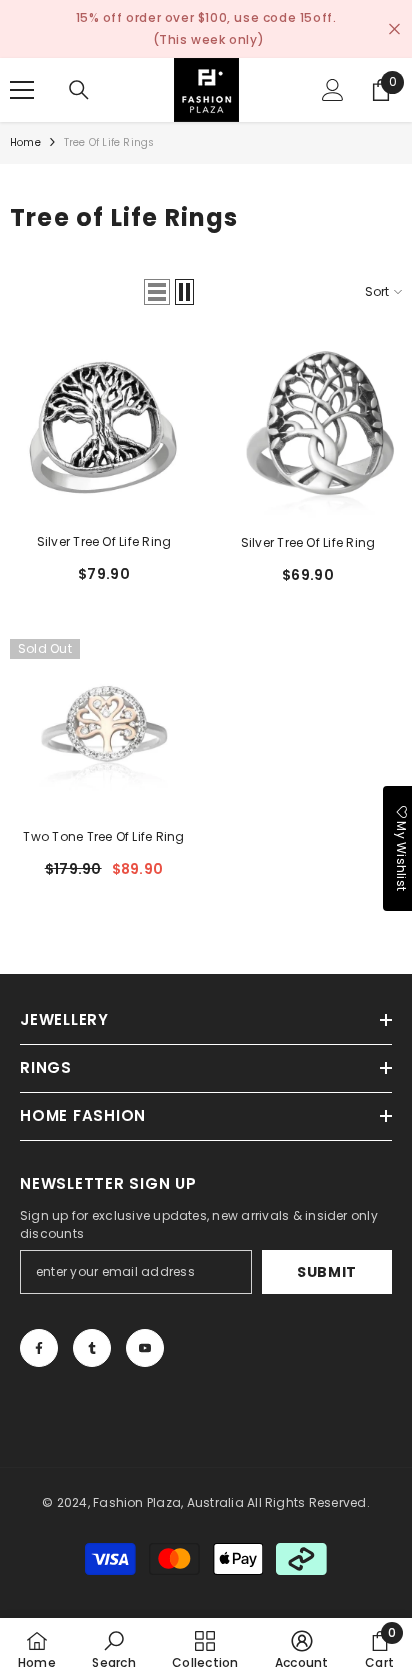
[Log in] (333, 90)
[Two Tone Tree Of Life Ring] (104, 724)
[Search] (79, 90)
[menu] (22, 90)
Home (25, 142)
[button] (157, 292)
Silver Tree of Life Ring (308, 542)
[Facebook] (39, 1348)
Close (394, 29)
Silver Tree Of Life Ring (104, 541)
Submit (327, 1272)
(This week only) (209, 39)
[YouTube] (145, 1348)
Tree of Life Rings (109, 142)
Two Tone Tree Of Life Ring (103, 836)
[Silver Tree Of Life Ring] (104, 429)
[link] (113, 1649)
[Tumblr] (92, 1348)
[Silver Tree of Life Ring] (308, 429)
